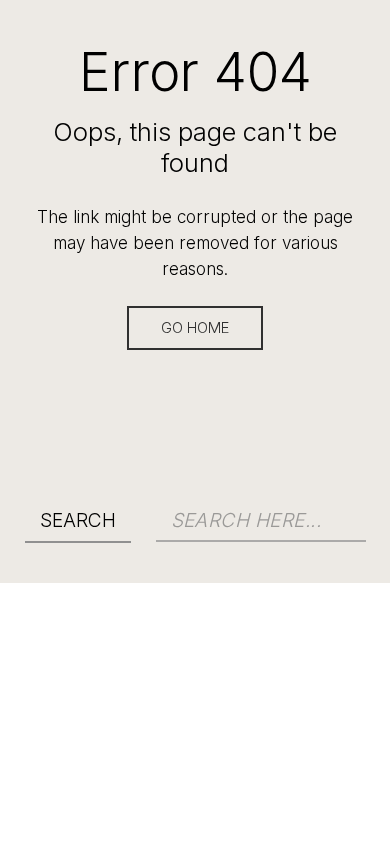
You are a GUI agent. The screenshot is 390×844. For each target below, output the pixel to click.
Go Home (195, 328)
